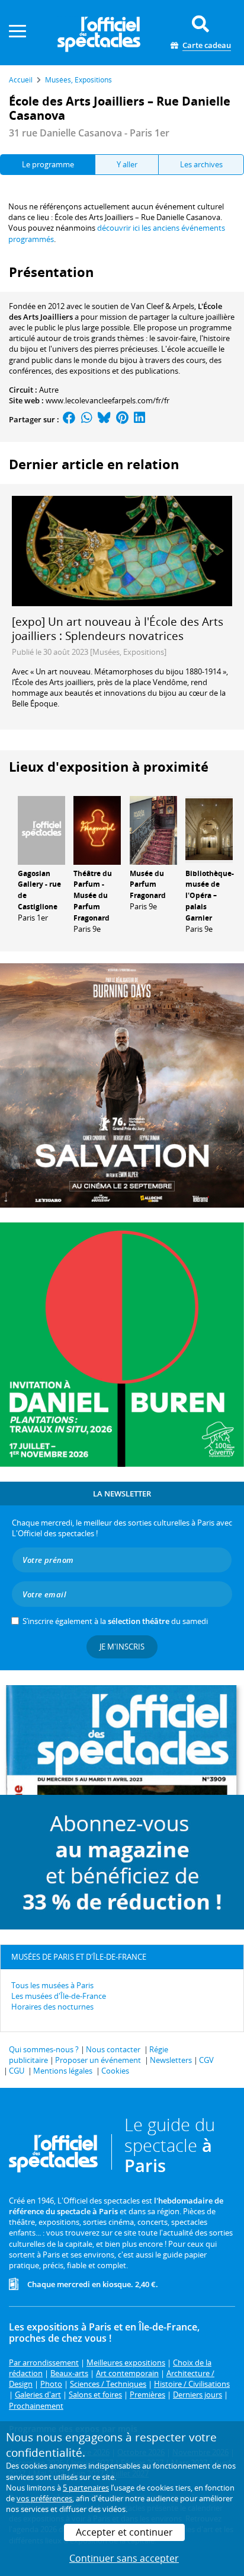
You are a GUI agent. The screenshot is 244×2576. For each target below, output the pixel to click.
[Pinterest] (122, 419)
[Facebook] (69, 419)
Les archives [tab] (201, 164)
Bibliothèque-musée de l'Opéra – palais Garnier (210, 896)
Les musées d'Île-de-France (59, 1996)
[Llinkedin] (139, 419)
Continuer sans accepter (124, 2558)
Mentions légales (63, 2071)
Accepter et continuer (124, 2532)
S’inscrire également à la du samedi (115, 1621)
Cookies (115, 2071)
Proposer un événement (98, 2060)
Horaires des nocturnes (52, 2007)
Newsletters (171, 2060)
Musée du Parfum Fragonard (148, 885)
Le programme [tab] (48, 164)
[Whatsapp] (87, 419)
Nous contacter (113, 2049)
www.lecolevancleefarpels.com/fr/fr (107, 400)
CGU (17, 2071)
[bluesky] (104, 419)
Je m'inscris (122, 1647)
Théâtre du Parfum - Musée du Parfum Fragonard (93, 896)
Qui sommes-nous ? (44, 2049)
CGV (206, 2060)
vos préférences (44, 2498)
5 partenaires (86, 2488)
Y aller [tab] (127, 164)
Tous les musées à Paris (52, 1985)
